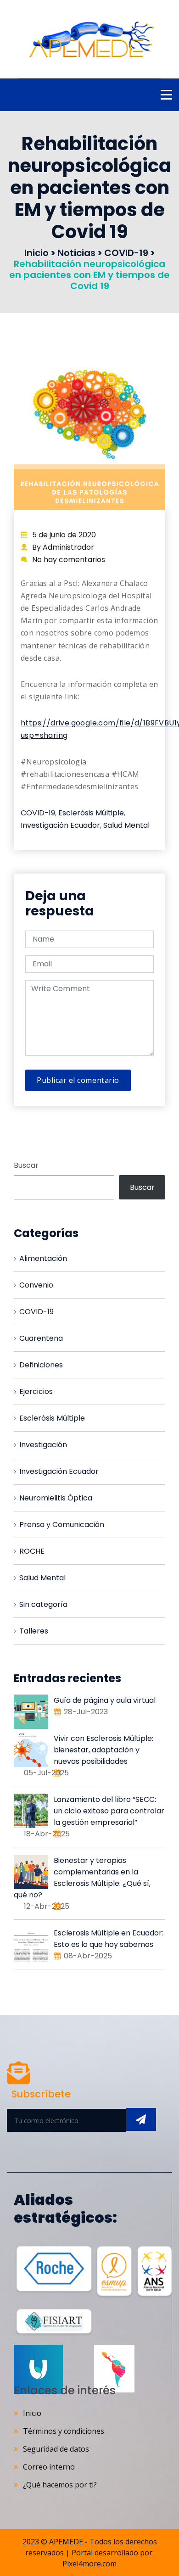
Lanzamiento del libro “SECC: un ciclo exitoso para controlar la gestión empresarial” (109, 1811)
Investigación (43, 1445)
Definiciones (41, 1365)
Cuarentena (41, 1338)
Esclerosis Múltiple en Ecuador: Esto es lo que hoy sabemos (109, 1939)
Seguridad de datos (56, 2449)
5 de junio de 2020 (64, 535)
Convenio (36, 1285)
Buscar (26, 1165)
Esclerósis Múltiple (91, 813)
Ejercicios (36, 1391)
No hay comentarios (69, 560)
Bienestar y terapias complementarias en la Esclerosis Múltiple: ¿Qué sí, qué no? (82, 1878)
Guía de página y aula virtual (105, 1700)
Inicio (32, 2413)
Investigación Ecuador (60, 825)
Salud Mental (126, 825)
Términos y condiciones (64, 2431)
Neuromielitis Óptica (56, 1498)
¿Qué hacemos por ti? (60, 2485)
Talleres (34, 1631)
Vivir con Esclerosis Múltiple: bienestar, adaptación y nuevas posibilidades (103, 1750)
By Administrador (63, 547)
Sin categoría (43, 1604)
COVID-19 (38, 813)
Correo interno (49, 2467)
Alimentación (43, 1258)
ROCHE (32, 1551)
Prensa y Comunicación (62, 1525)
